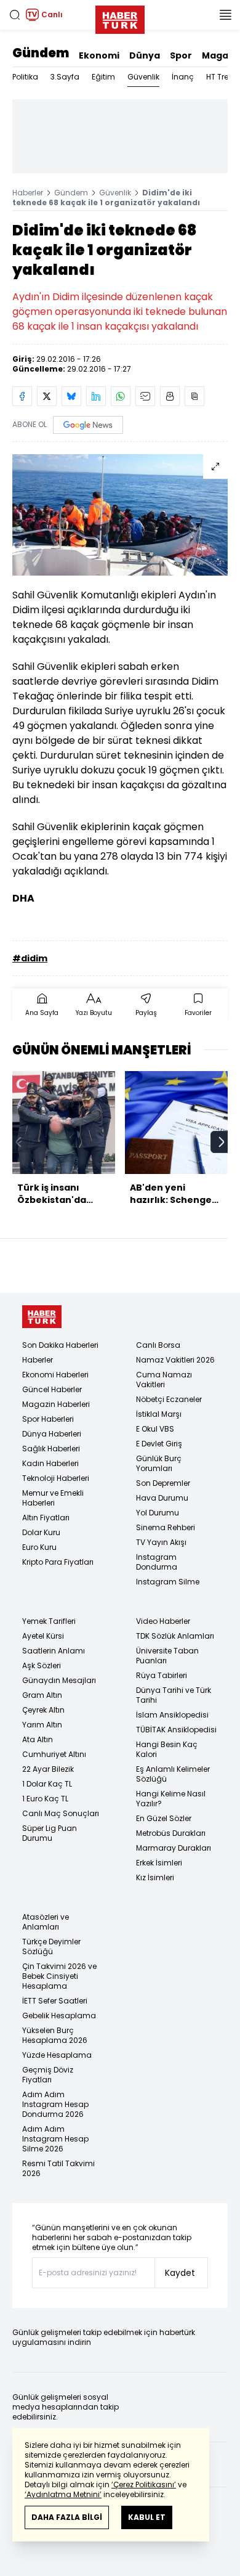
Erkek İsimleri (159, 1863)
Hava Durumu (162, 1498)
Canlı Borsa (158, 1345)
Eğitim (103, 77)
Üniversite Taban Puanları (167, 1656)
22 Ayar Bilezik (48, 1769)
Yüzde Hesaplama (57, 2055)
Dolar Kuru (41, 1532)
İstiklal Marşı (159, 1414)
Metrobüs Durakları (171, 1833)
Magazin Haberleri (56, 1404)
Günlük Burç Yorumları (159, 1463)
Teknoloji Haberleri (56, 1478)
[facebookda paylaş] (22, 396)
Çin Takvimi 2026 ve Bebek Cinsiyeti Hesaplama (59, 1976)
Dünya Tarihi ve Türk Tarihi (174, 1695)
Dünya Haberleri (52, 1434)
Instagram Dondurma (157, 1562)
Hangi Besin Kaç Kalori (167, 1749)
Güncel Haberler (52, 1389)
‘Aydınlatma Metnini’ (63, 2494)
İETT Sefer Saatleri (55, 2001)
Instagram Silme (168, 1582)
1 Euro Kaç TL (45, 1799)
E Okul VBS (155, 1429)
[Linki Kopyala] (194, 396)
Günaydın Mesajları (59, 1680)
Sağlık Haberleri (51, 1449)
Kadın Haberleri (50, 1463)
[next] (222, 1142)
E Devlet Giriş (159, 1444)
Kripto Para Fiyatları (58, 1562)
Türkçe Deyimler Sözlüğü (51, 1946)
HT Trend (222, 77)
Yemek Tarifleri (49, 1621)
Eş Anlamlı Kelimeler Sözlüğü (173, 1774)
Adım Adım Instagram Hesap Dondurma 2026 (55, 2104)
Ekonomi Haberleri (55, 1375)
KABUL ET (147, 2517)
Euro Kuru (39, 1547)
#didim (30, 958)
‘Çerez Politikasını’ (144, 2484)
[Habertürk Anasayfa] (120, 17)
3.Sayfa (65, 77)
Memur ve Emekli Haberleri (53, 1498)
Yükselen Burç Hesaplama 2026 (55, 2035)
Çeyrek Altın (43, 1710)
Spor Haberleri (48, 1419)
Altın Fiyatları (46, 1518)
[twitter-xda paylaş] (47, 396)
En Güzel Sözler (164, 1818)
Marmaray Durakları (174, 1848)
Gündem (41, 53)
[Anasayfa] (42, 1317)
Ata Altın (38, 1739)
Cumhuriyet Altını (54, 1754)
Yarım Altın (42, 1725)
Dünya (145, 55)
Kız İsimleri (155, 1877)
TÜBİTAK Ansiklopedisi (176, 1730)
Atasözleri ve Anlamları (46, 1922)
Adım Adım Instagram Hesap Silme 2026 (55, 2139)
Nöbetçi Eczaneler (169, 1399)
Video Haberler (163, 1621)
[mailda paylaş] (145, 396)
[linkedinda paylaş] (96, 396)
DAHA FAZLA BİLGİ (67, 2517)
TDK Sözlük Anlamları (175, 1636)
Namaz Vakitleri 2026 (175, 1360)
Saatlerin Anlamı (54, 1651)
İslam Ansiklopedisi (172, 1715)
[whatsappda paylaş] (121, 396)
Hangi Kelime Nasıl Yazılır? (171, 1799)
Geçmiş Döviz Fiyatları (48, 2075)
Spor (181, 55)
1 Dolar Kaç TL (47, 1784)
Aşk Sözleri (42, 1665)
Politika (25, 77)
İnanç (183, 77)
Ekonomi (99, 55)
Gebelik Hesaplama (59, 2016)
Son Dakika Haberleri (60, 1345)
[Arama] (15, 15)
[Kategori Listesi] (225, 15)
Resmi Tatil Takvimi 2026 (58, 2168)
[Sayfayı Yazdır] (170, 396)
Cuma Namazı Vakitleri (164, 1380)
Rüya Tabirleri (162, 1675)
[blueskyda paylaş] (71, 396)
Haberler (28, 193)
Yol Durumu (158, 1513)
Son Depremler (163, 1483)
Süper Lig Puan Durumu (50, 1833)
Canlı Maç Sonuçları (61, 1813)
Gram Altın (42, 1695)
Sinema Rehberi (166, 1527)
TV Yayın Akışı (161, 1542)
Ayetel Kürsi (43, 1636)
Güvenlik (143, 77)
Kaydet (180, 2273)
